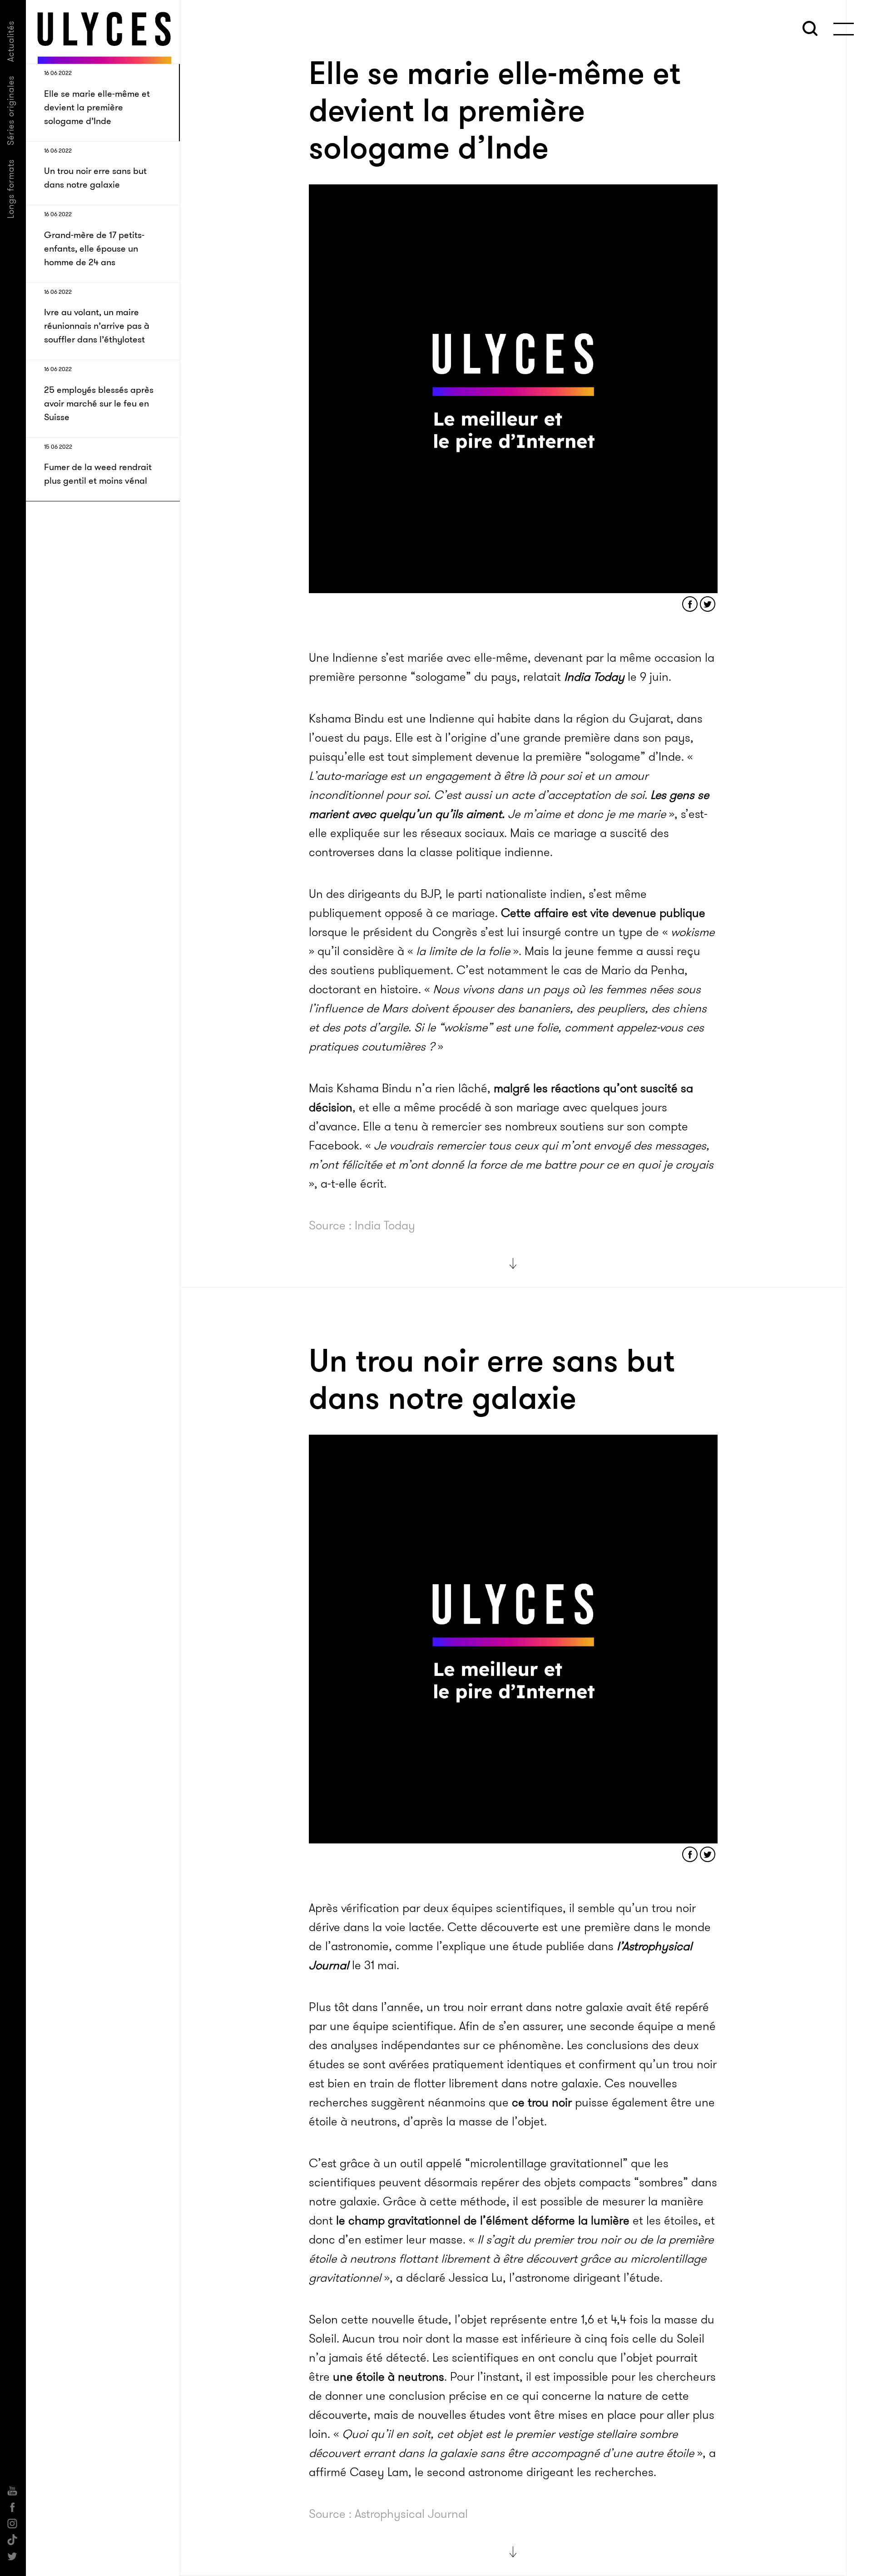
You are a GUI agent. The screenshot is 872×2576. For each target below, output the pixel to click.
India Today (594, 677)
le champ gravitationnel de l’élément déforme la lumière (483, 2221)
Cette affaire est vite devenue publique (603, 913)
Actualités (11, 41)
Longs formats (11, 189)
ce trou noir (542, 2103)
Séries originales (11, 110)
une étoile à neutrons (389, 2377)
